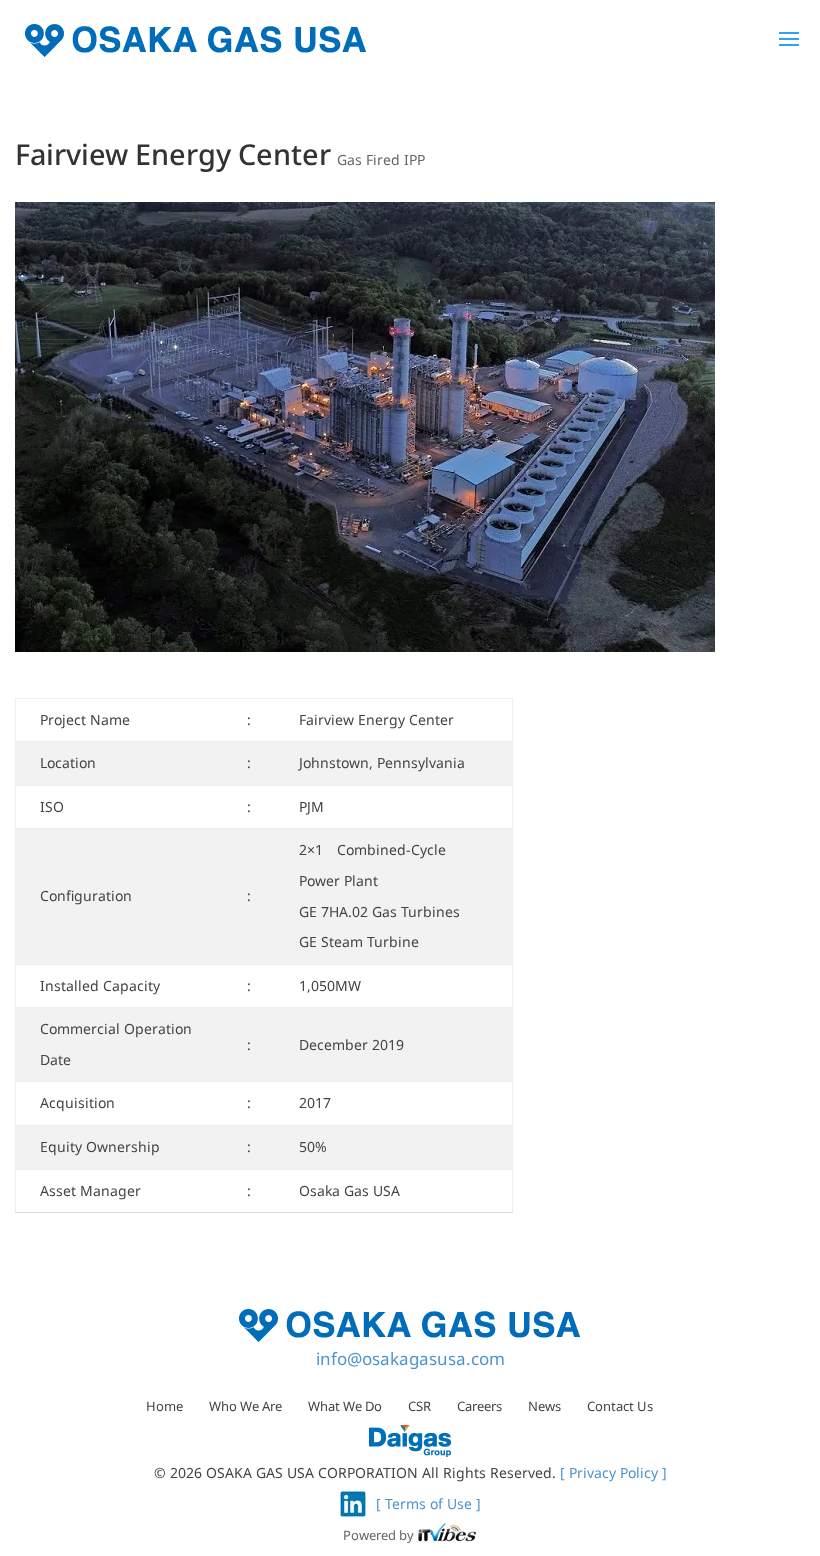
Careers (479, 1406)
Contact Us (620, 1406)
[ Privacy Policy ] (613, 1472)
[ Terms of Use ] (428, 1503)
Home (164, 1406)
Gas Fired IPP (381, 159)
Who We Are (245, 1406)
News (544, 1406)
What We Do (345, 1406)
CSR (419, 1406)
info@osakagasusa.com (410, 1358)
